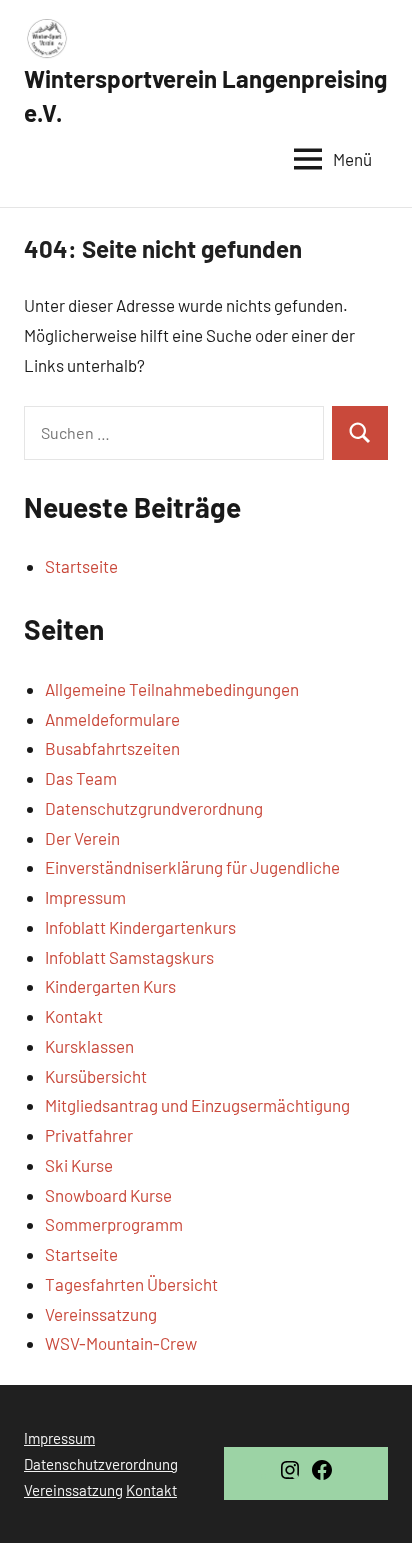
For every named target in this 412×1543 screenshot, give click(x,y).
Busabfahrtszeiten (112, 748)
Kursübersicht (96, 1076)
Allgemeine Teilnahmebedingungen (172, 689)
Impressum (85, 897)
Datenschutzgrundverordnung (154, 808)
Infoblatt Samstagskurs (129, 957)
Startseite (81, 566)
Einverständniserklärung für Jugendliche (192, 867)
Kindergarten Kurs (110, 986)
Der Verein (82, 838)
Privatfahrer (89, 1135)
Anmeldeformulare (112, 719)
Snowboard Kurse (108, 1195)
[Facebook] (322, 1476)
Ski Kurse (79, 1165)
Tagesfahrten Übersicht (131, 1284)
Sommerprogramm (114, 1224)
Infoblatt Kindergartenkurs (140, 927)
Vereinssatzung (101, 1314)
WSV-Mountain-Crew (121, 1343)
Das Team (81, 778)
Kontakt (74, 1016)
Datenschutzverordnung (101, 1464)
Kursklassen (89, 1046)
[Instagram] (290, 1476)
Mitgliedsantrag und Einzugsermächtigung (197, 1105)
